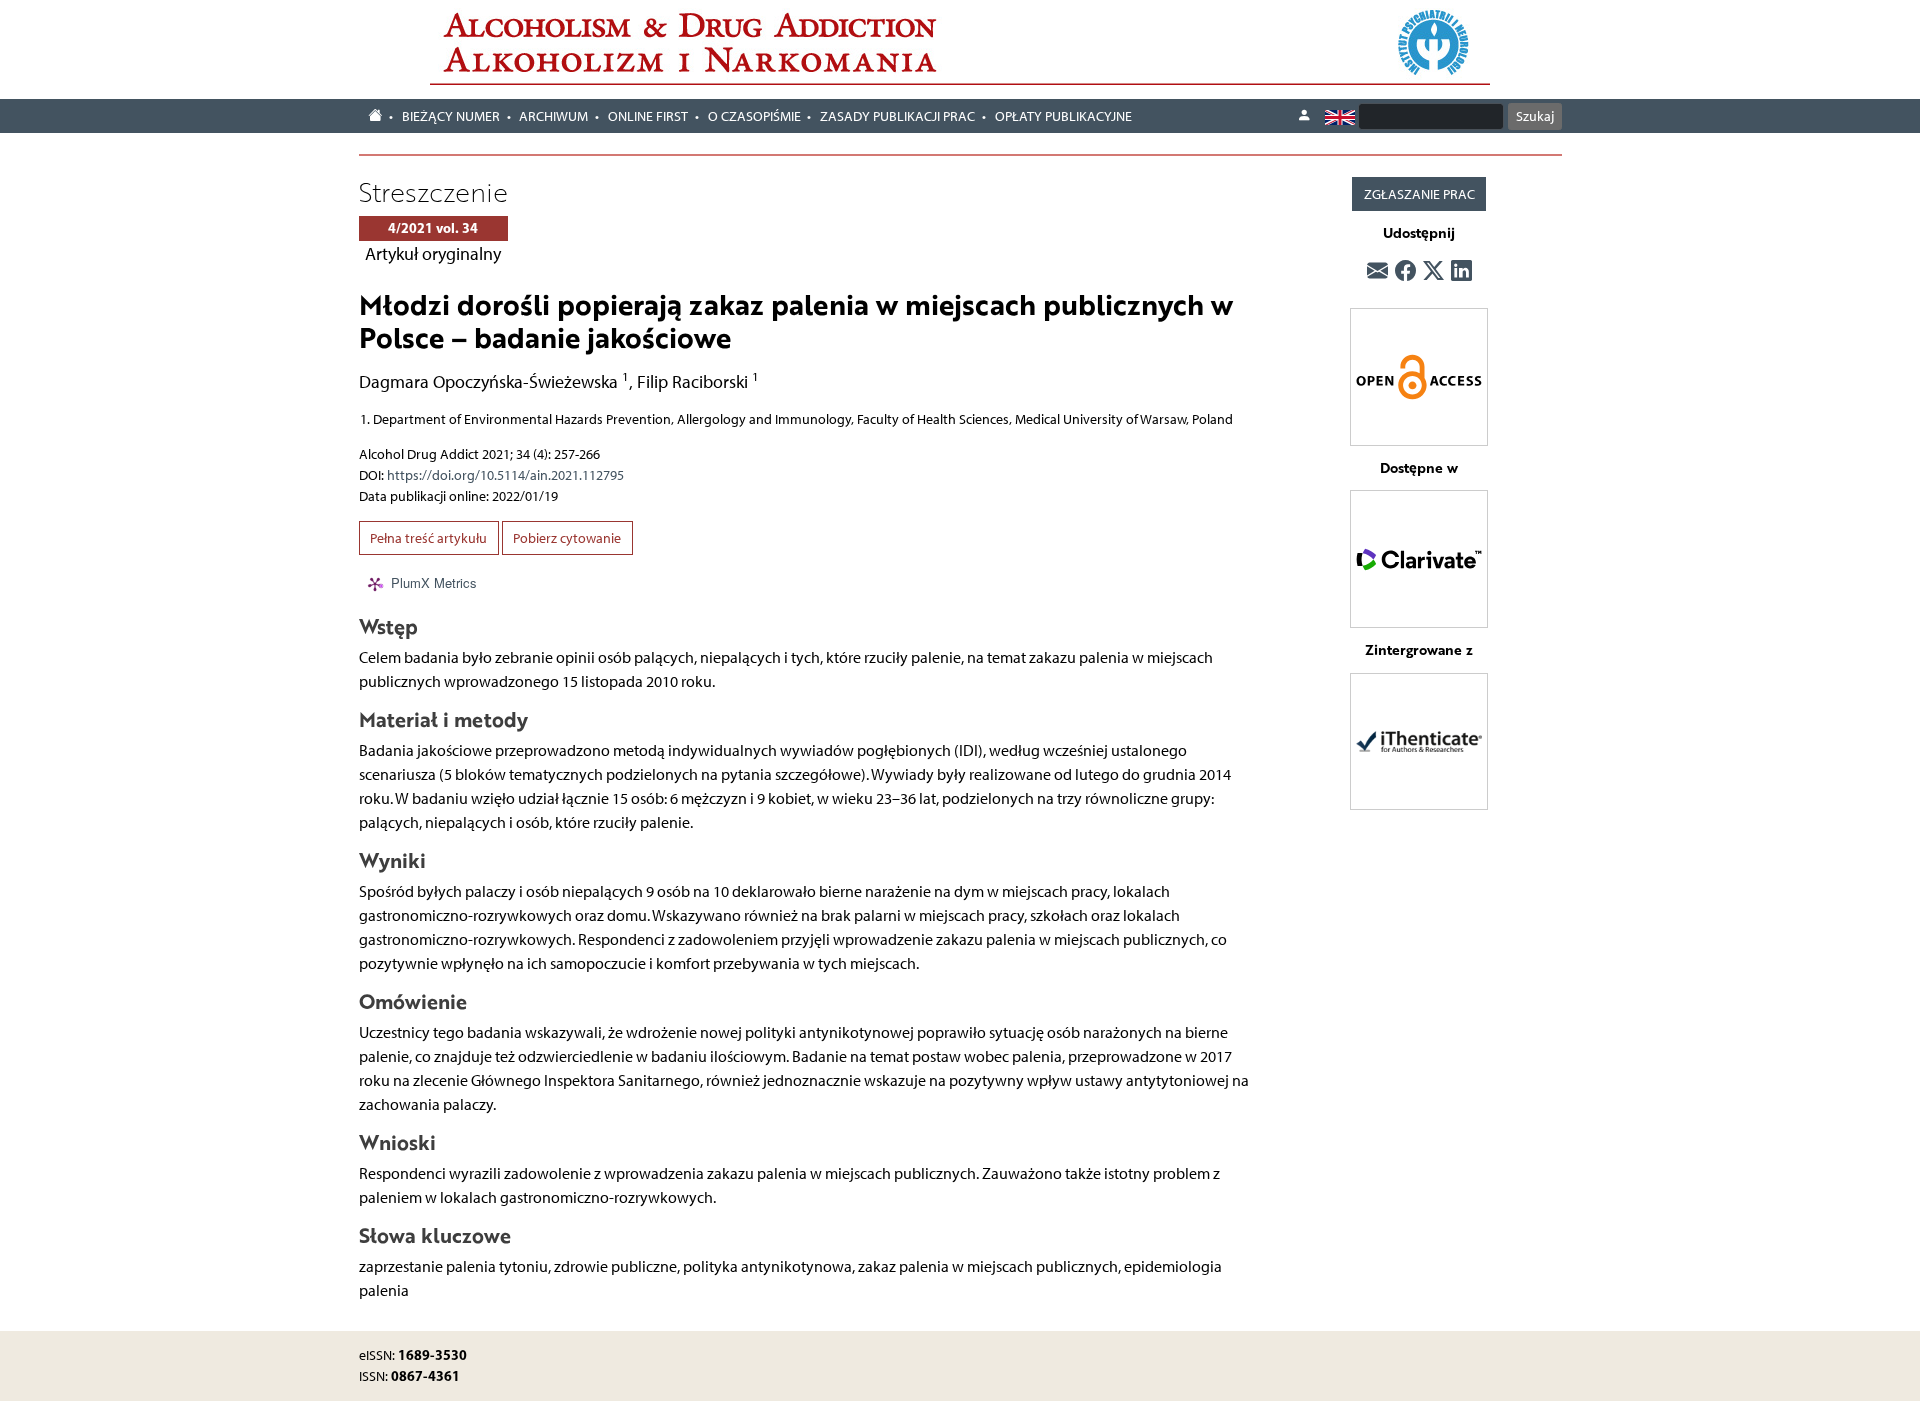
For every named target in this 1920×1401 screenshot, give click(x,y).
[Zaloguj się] (1304, 116)
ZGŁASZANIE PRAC (1419, 194)
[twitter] (1433, 272)
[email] (1377, 272)
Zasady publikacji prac (897, 116)
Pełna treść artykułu (428, 538)
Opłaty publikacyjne (1063, 116)
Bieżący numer (451, 116)
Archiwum (553, 116)
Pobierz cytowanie (567, 538)
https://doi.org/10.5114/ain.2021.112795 (505, 475)
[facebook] (1405, 272)
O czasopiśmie (754, 116)
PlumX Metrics (434, 582)
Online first (648, 116)
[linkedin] (1461, 272)
